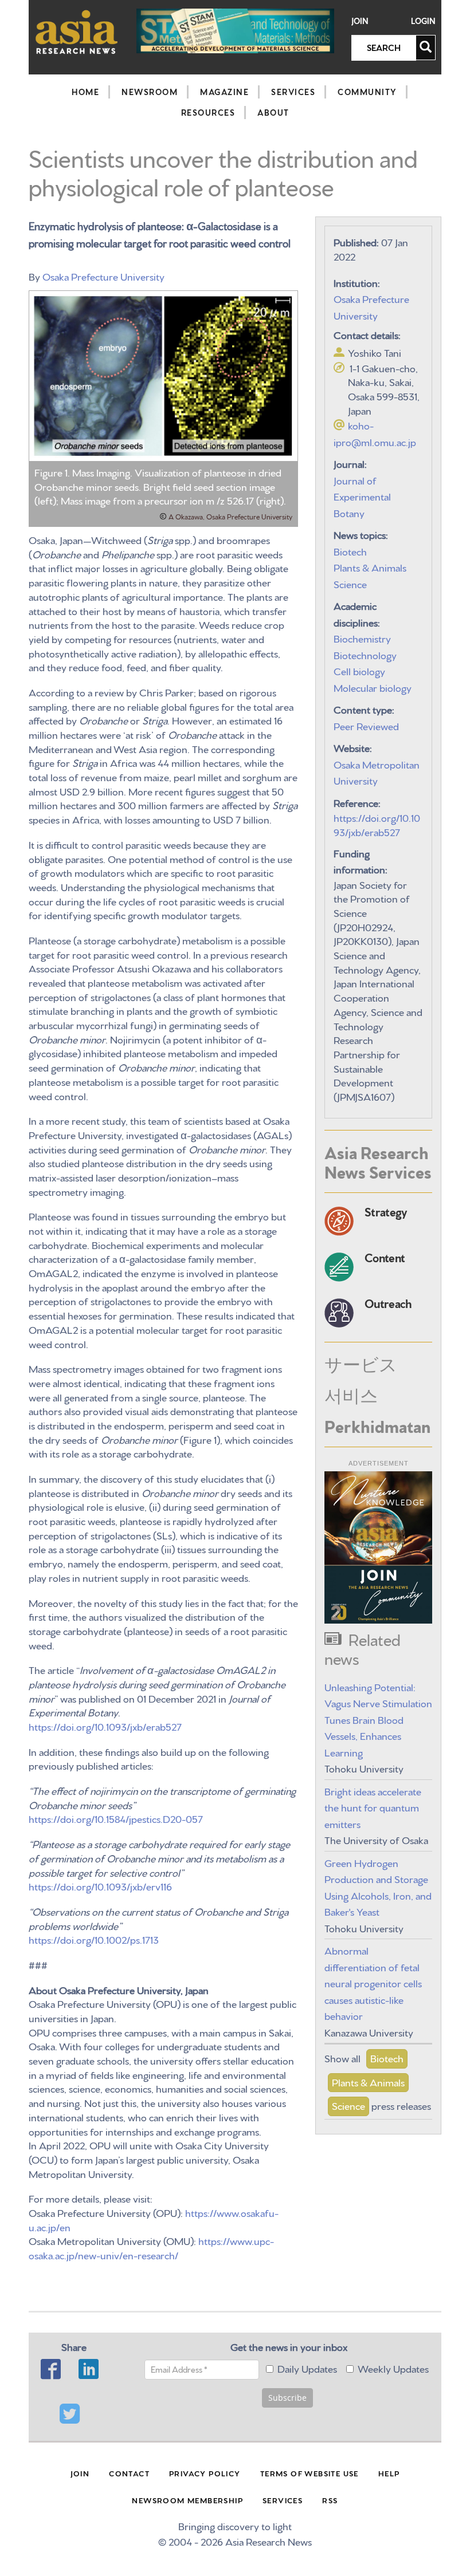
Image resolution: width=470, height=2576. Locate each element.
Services (293, 92)
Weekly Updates (393, 2368)
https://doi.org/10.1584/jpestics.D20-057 (116, 1818)
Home (85, 92)
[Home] (77, 32)
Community (367, 92)
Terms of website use (310, 2473)
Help (389, 2473)
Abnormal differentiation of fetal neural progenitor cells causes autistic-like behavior (373, 1982)
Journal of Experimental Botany (362, 496)
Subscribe (287, 2398)
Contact (129, 2473)
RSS (330, 2500)
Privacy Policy (205, 2473)
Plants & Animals (370, 567)
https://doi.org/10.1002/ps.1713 (94, 1939)
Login (423, 21)
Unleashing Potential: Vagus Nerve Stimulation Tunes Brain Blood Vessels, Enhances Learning (378, 1719)
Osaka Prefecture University (103, 276)
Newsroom (150, 92)
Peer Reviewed (366, 725)
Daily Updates (307, 2368)
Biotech (350, 551)
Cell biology (359, 670)
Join (360, 21)
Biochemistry (362, 638)
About (273, 112)
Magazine (224, 92)
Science (350, 583)
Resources (208, 112)
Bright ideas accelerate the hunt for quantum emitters (373, 1807)
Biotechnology (365, 654)
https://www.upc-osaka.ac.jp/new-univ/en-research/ (151, 2247)
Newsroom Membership (187, 2500)
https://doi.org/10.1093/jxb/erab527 (105, 1726)
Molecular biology (373, 687)
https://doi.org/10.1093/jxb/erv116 (100, 1886)
